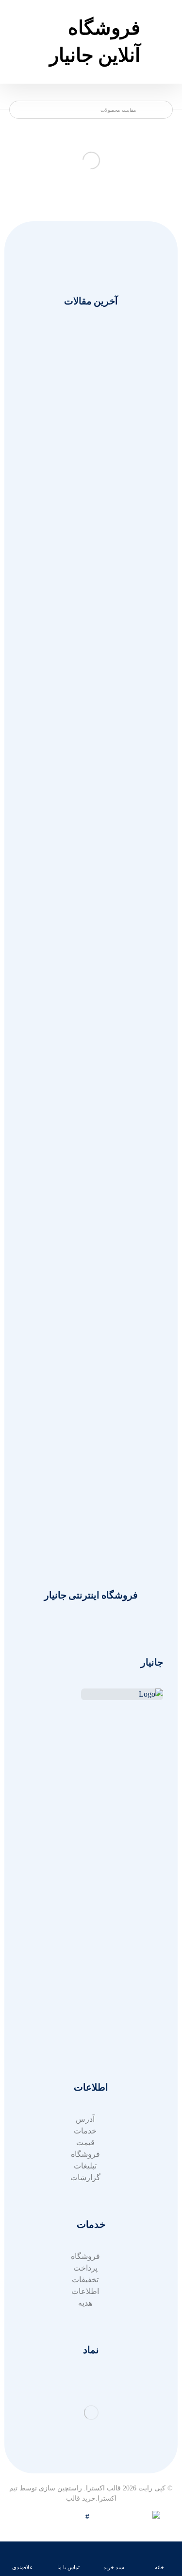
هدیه (85, 2303)
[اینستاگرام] (134, 1797)
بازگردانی (85, 2005)
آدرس (85, 2040)
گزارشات (85, 2177)
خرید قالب (81, 2498)
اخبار (85, 1903)
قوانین (85, 2017)
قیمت (85, 2142)
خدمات (85, 1892)
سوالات (85, 1994)
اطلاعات (85, 2291)
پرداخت (85, 2268)
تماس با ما (85, 1915)
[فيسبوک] (115, 1797)
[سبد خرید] (18, 21)
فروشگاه (85, 2154)
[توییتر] (153, 1797)
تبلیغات (85, 2166)
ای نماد (85, 2029)
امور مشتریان (85, 1880)
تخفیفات (85, 2280)
